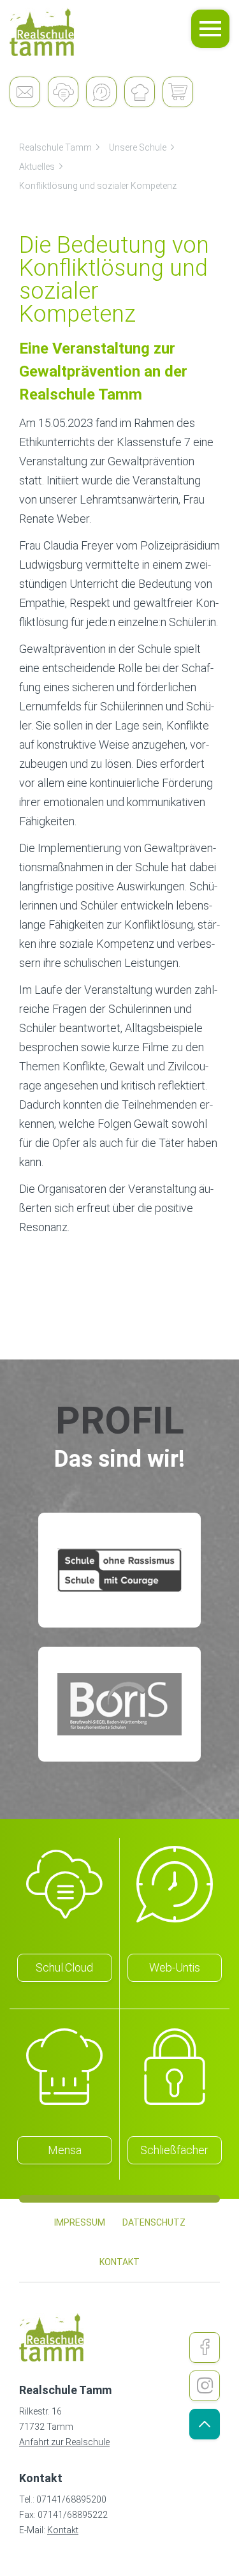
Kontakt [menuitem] (119, 2262)
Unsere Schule (138, 147)
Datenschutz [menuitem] (154, 2222)
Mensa (65, 2150)
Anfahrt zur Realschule (64, 2442)
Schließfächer (174, 2150)
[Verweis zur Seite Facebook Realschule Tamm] (205, 2348)
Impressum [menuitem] (80, 2222)
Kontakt (63, 2530)
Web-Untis (175, 1967)
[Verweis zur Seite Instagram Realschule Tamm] (205, 2386)
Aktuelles (37, 167)
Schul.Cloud (64, 1967)
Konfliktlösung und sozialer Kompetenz (98, 186)
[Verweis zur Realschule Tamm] (42, 32)
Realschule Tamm (55, 147)
